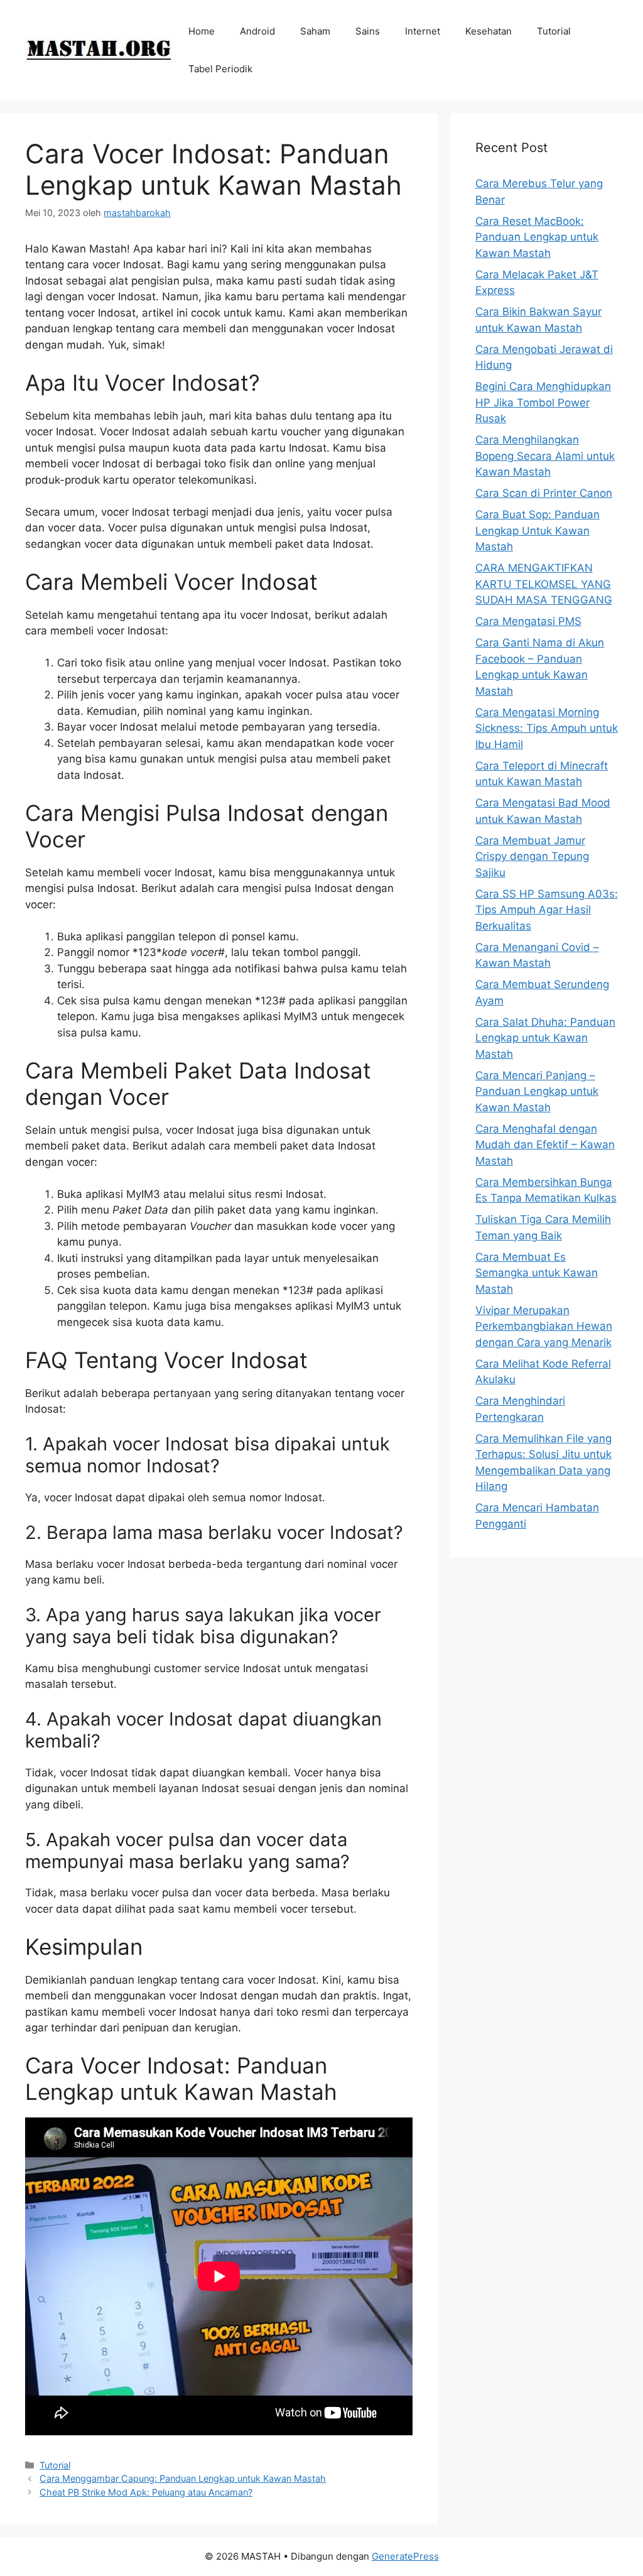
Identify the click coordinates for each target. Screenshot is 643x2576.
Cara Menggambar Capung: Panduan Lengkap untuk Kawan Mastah (183, 2478)
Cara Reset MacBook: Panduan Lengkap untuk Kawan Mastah (537, 237)
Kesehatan (489, 31)
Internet (423, 31)
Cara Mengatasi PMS (528, 621)
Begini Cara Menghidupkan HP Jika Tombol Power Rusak (543, 402)
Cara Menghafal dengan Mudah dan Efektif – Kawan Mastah (545, 1145)
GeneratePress (405, 2556)
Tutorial (554, 31)
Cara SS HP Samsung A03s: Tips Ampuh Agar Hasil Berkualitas (547, 910)
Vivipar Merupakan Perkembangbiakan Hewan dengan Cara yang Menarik (544, 1326)
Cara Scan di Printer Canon (544, 493)
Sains (368, 31)
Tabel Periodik (220, 69)
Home (202, 31)
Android (257, 31)
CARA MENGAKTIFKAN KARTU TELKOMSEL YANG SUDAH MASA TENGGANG (544, 584)
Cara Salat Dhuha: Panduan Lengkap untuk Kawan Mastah (545, 1038)
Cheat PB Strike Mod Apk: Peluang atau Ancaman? (146, 2492)
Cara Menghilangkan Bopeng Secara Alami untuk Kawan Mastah (545, 456)
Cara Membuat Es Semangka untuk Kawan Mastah (537, 1273)
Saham (315, 31)
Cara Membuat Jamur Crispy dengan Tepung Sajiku (532, 856)
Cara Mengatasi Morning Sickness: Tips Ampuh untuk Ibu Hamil (547, 728)
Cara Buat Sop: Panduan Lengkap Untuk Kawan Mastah (538, 530)
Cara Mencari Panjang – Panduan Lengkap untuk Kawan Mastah (537, 1091)
